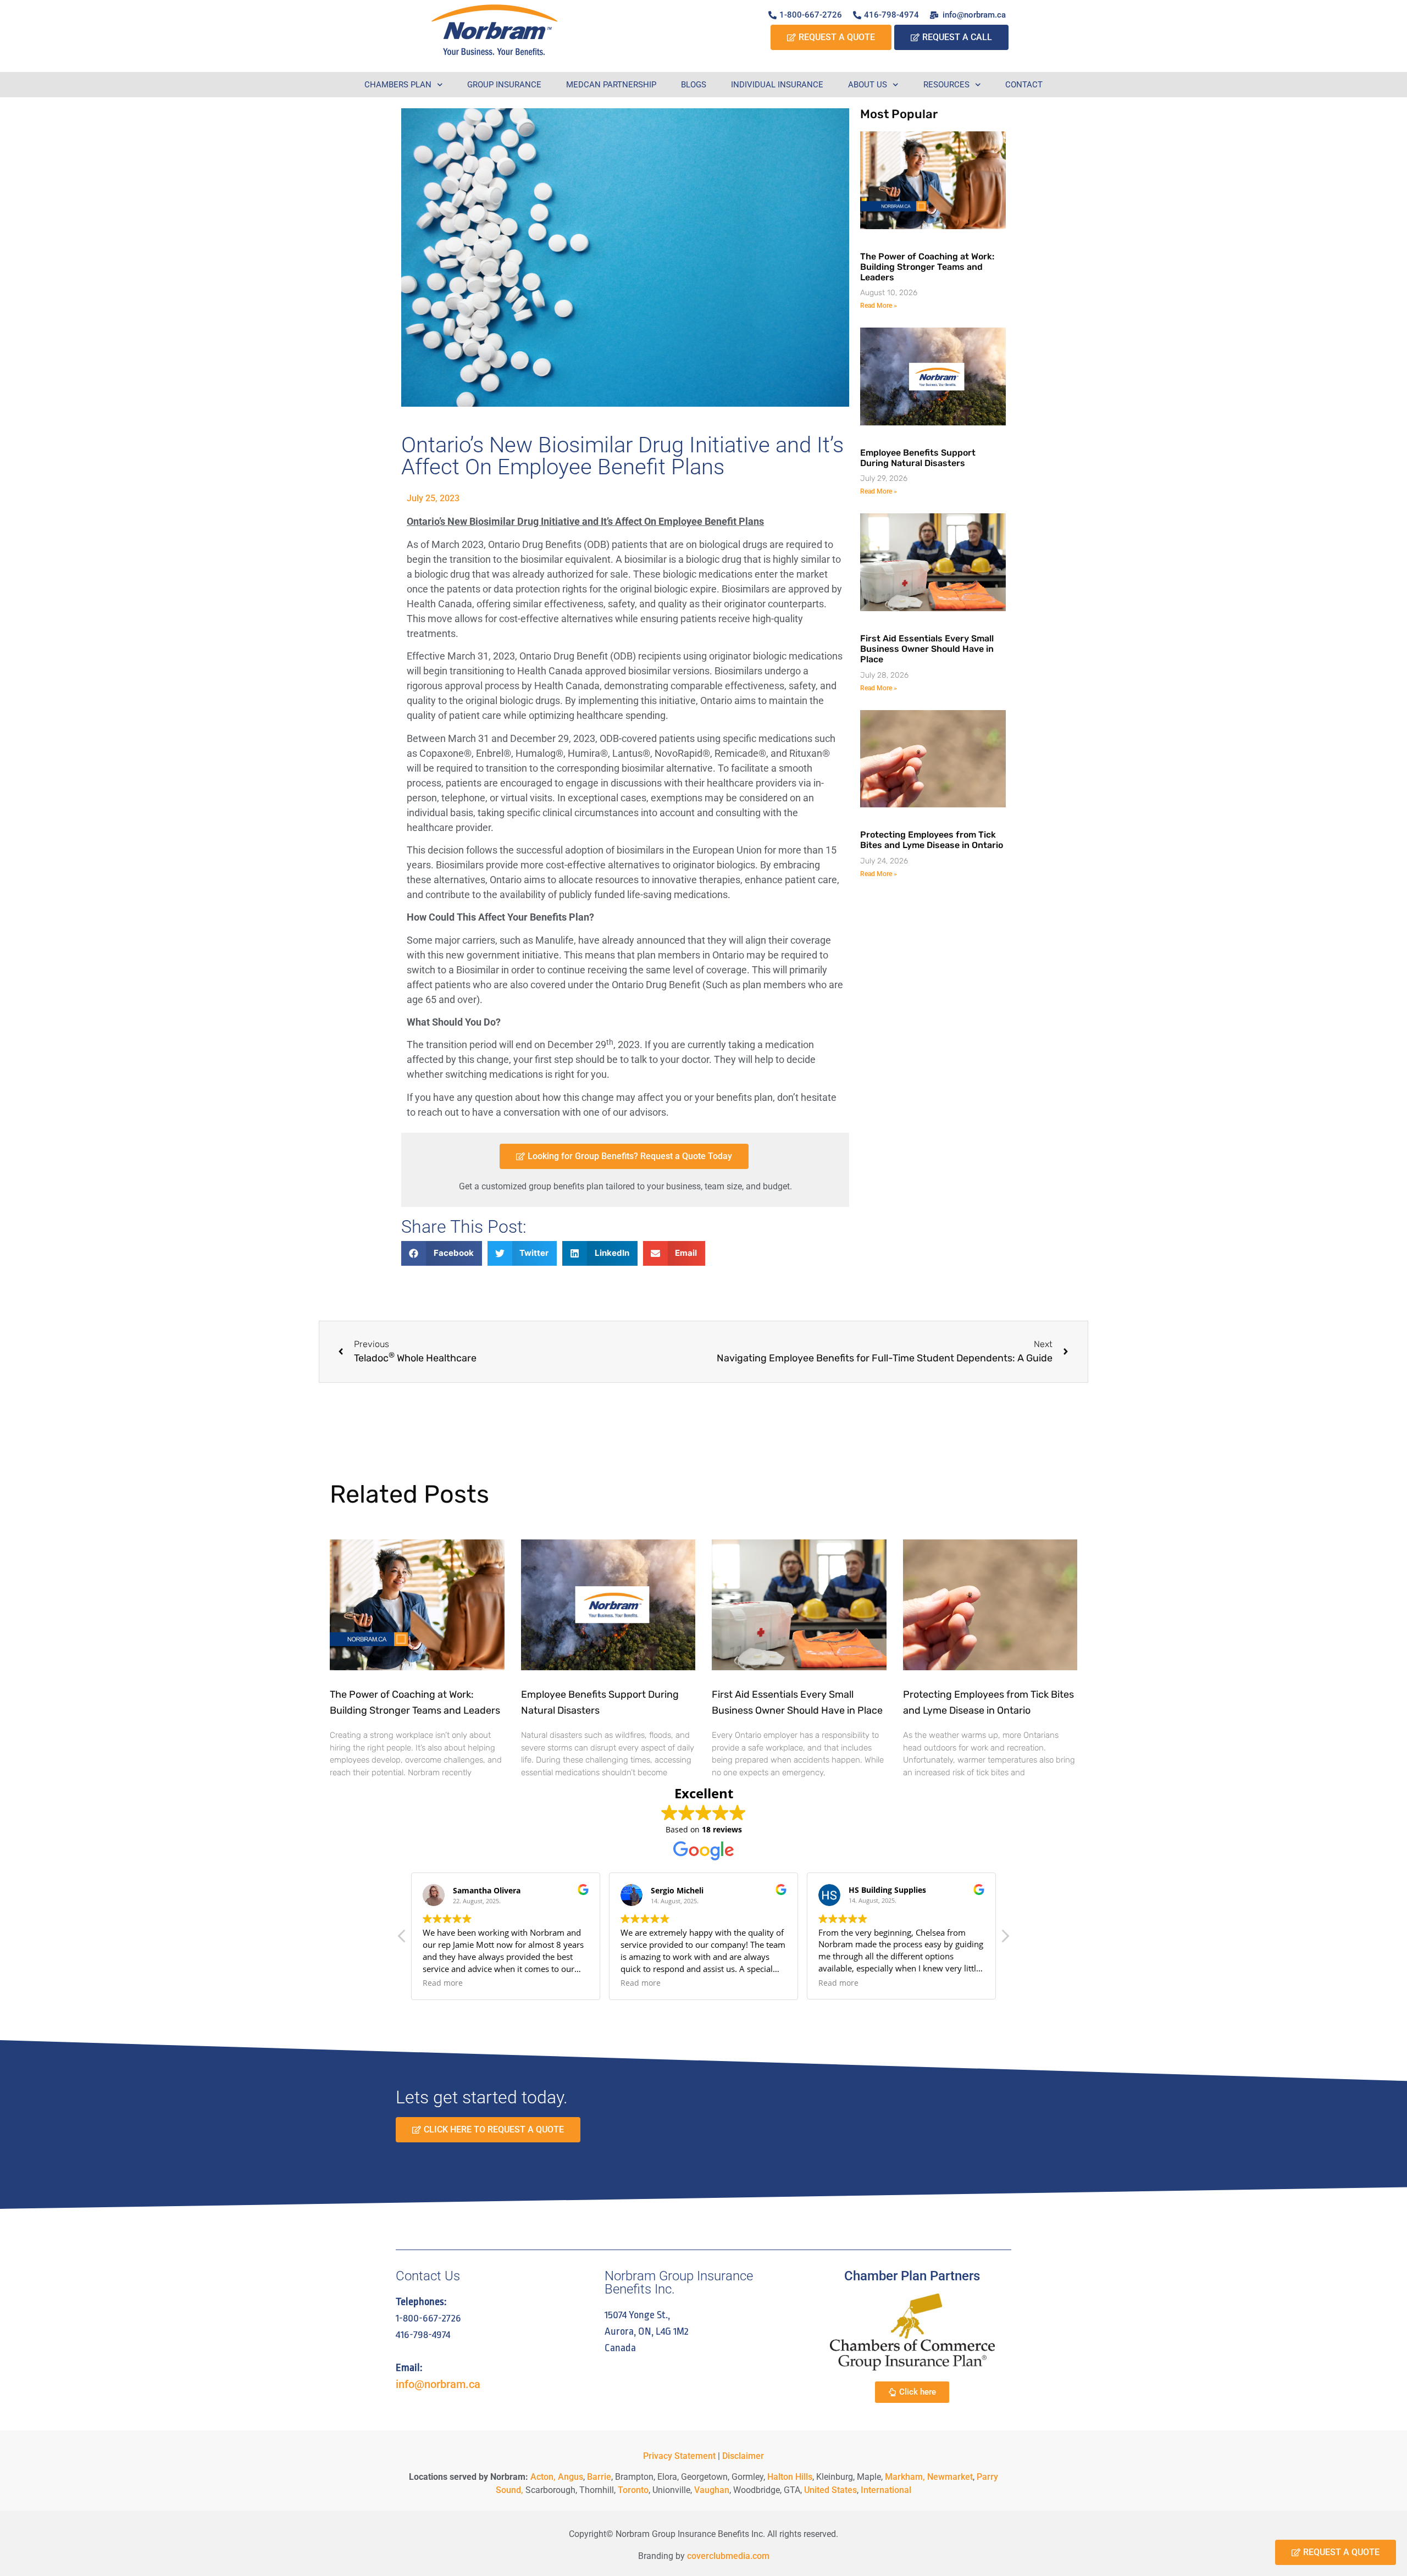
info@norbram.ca (438, 2384)
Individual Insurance (777, 85)
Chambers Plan (398, 85)
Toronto (633, 2490)
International (886, 2490)
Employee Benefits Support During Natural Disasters (918, 458)
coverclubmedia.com (728, 2556)
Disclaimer (743, 2456)
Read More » (879, 306)
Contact (1024, 85)
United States (830, 2490)
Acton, (543, 2477)
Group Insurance (504, 85)
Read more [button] (443, 1983)
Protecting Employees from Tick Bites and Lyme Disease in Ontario (932, 840)
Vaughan (712, 2490)
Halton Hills (790, 2477)
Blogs (694, 85)
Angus (570, 2477)
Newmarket (950, 2477)
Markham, (905, 2477)
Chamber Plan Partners (912, 2276)
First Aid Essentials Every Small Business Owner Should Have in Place (927, 649)
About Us (868, 85)
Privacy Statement (679, 2456)
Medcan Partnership (611, 85)
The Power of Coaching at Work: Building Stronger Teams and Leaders (927, 267)
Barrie (599, 2477)
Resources (946, 85)
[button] (442, 1253)
